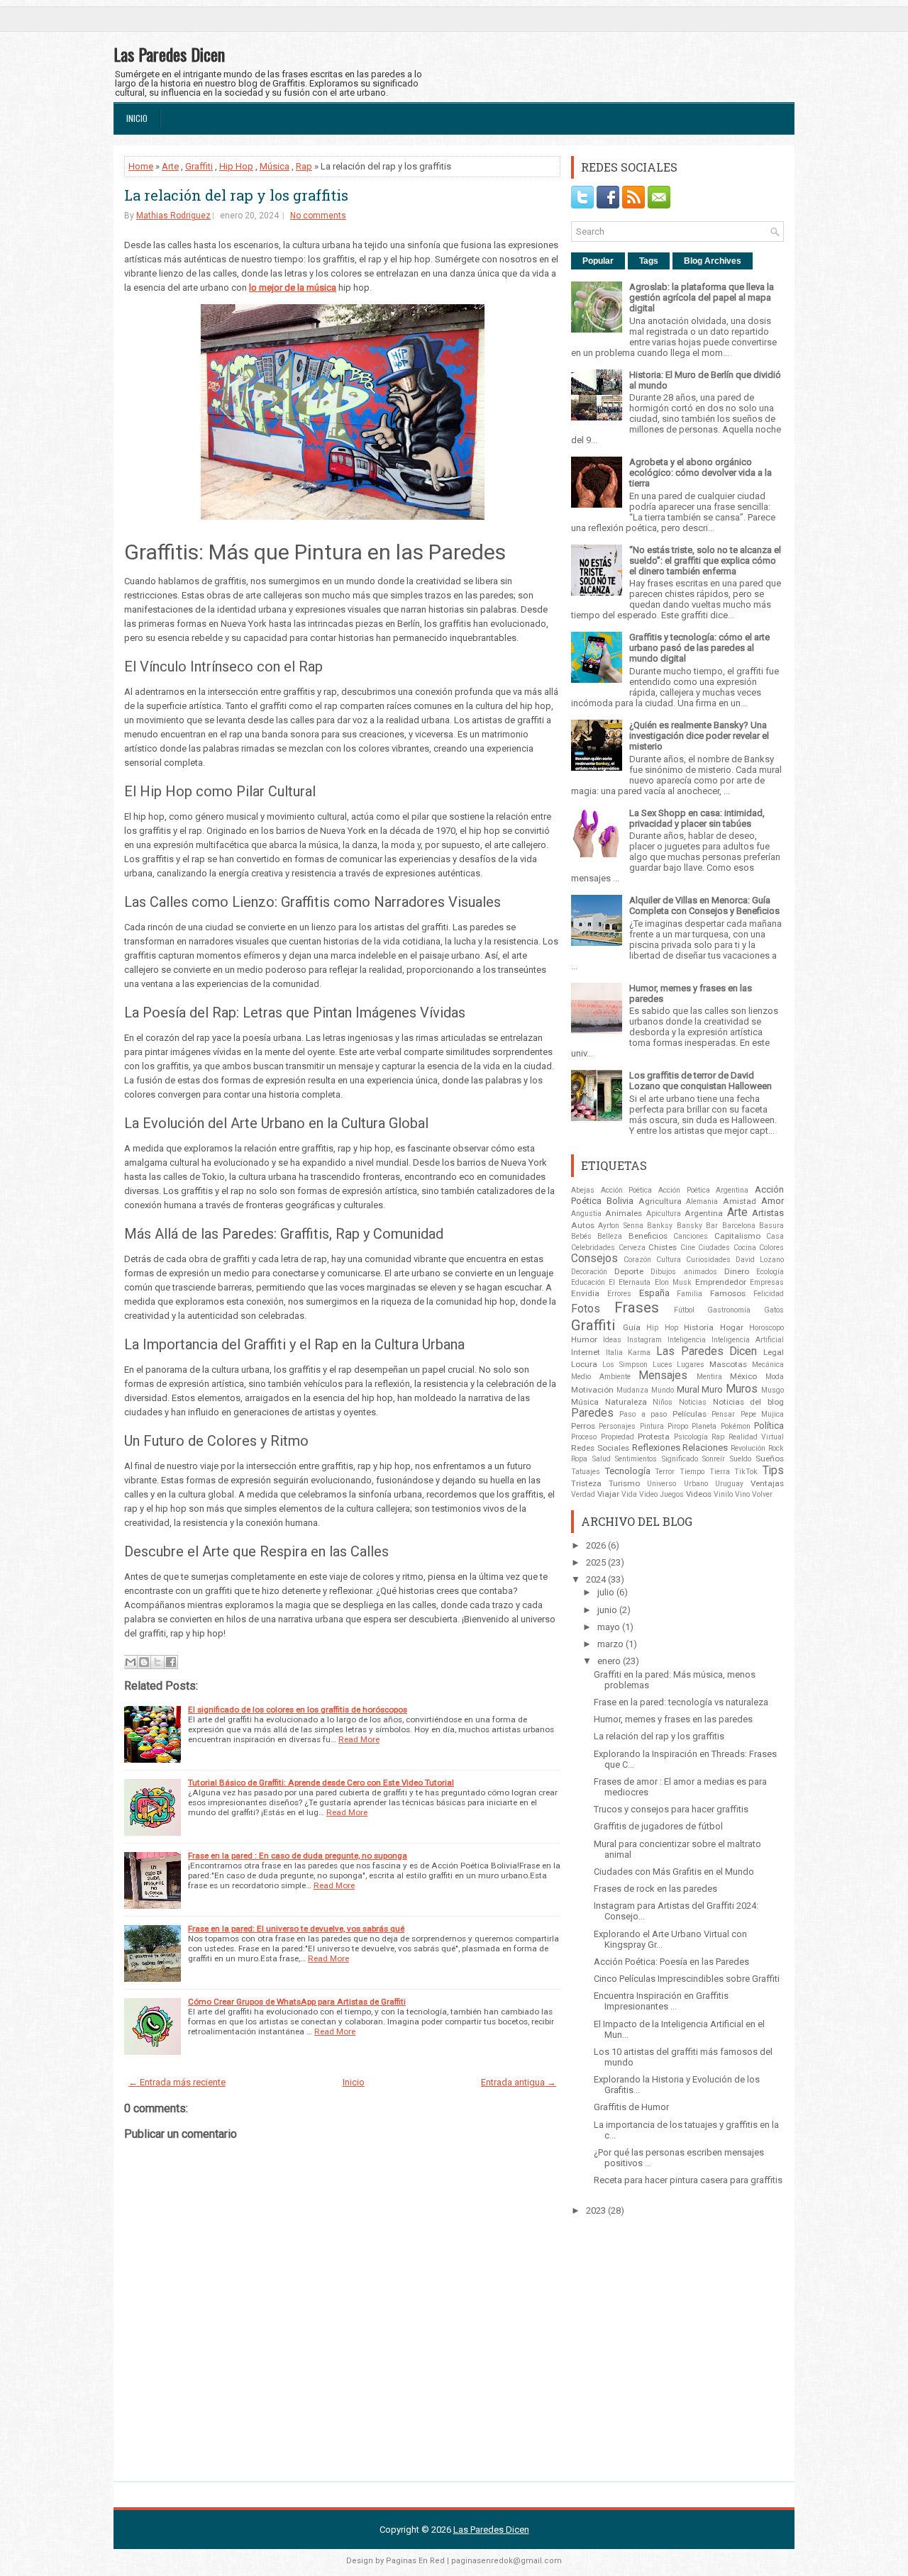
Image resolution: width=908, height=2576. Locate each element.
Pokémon (736, 1426)
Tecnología (628, 1471)
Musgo (773, 1390)
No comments (318, 216)
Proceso (584, 1437)
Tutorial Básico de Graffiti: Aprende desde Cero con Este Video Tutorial (321, 1783)
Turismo (624, 1483)
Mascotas (728, 1364)
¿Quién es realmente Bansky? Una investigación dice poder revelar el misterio (699, 736)
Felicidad (769, 1294)
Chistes (663, 1247)
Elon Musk (673, 1282)
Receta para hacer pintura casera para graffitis (688, 2180)
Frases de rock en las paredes (655, 1889)
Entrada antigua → (519, 2082)
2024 (596, 1579)
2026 (596, 1545)
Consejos (594, 1259)
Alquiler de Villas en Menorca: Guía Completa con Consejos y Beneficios (704, 905)
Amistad (740, 1201)
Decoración (589, 1272)
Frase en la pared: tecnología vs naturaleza (681, 1702)
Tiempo (692, 1472)
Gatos (774, 1310)
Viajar (608, 1494)
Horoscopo (766, 1328)
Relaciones (705, 1448)
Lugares (691, 1365)
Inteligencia (687, 1340)
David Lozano (760, 1260)
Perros (583, 1426)
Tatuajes (586, 1472)
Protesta (654, 1437)
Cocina (745, 1248)
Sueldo (741, 1459)
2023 (596, 2210)
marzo (610, 1644)
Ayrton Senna (620, 1226)
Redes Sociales (600, 1448)
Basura (771, 1226)
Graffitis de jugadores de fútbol (658, 1826)
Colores (771, 1248)
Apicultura (664, 1214)
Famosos (728, 1293)
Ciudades (714, 1248)
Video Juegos (661, 1494)
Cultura (669, 1260)
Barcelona (739, 1226)
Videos (699, 1494)
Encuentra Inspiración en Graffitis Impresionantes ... (661, 2001)
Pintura (652, 1426)
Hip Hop (236, 166)
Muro (712, 1389)
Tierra (720, 1472)
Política (769, 1426)
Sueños (770, 1459)
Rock (776, 1448)
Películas (690, 1414)
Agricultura (660, 1201)
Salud (602, 1459)
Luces (663, 1365)
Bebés (581, 1236)
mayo (609, 1627)
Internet (586, 1352)
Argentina (704, 1213)
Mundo (663, 1390)
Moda (775, 1377)
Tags (649, 261)
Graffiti (199, 166)
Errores (619, 1294)
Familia (690, 1294)
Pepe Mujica (762, 1414)
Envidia (585, 1293)
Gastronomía (729, 1310)
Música (275, 166)
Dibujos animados (683, 1272)
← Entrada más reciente (177, 2082)
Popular (598, 261)
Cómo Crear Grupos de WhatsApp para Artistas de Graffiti (297, 2002)
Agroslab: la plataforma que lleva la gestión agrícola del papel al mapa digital (702, 297)
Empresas (767, 1282)
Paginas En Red (415, 2561)
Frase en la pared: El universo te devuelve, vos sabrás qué (296, 1929)
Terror (665, 1472)
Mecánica (768, 1365)
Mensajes (663, 1376)
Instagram (644, 1340)
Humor (584, 1339)
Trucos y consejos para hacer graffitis (671, 1809)
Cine (688, 1248)
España (654, 1293)
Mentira (709, 1377)
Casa (775, 1236)
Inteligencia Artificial (748, 1340)
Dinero (737, 1271)
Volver (762, 1494)
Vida (629, 1494)
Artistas (768, 1213)
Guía (632, 1327)
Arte (170, 166)
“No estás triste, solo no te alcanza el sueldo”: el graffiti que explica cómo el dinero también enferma (705, 561)
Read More (359, 1739)
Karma (639, 1353)
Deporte (629, 1271)
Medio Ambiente (601, 1377)
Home (141, 166)
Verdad (583, 1494)
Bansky (690, 1226)
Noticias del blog (748, 1402)
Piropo (678, 1426)
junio (607, 1610)
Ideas (612, 1340)
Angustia (586, 1214)
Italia (614, 1353)
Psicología (691, 1437)
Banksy (660, 1226)
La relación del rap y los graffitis (236, 195)
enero (609, 1661)
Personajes (617, 1426)
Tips (773, 1471)
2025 (596, 1562)
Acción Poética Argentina (703, 1190)
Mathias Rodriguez (173, 216)
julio (606, 1592)
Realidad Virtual (757, 1437)
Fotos (586, 1309)
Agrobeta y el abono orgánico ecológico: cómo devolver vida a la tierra (701, 473)
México (743, 1376)
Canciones (691, 1236)
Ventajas (767, 1483)
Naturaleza (626, 1402)
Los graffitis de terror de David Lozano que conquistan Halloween (701, 1081)
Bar (712, 1226)
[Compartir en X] (157, 1662)
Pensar (723, 1414)
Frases (637, 1307)
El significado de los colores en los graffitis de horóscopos (298, 1710)
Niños (663, 1402)
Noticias (693, 1402)
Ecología (770, 1272)
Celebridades (593, 1248)
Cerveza (632, 1248)
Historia (699, 1327)
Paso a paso (643, 1414)
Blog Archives (713, 261)
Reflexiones (656, 1448)
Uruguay (729, 1484)
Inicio (137, 118)
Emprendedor (721, 1282)
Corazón (637, 1260)
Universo (661, 1484)
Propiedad (618, 1437)
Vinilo (723, 1494)
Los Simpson (625, 1365)
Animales (624, 1213)
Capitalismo (737, 1236)
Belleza (610, 1236)
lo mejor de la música (293, 288)
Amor (773, 1201)
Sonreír (714, 1459)
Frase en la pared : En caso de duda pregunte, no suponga (298, 1856)
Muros (742, 1389)
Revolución (748, 1448)
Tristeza (586, 1483)
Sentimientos (636, 1459)
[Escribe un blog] (144, 1662)
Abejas (583, 1190)
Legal (774, 1352)
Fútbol (684, 1310)
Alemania (702, 1201)
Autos (583, 1225)
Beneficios (648, 1236)
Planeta (704, 1426)
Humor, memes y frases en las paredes (673, 1719)
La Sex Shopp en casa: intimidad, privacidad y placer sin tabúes (697, 818)
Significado (680, 1459)
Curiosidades (708, 1260)
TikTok (746, 1472)
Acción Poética (627, 1190)
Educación (588, 1282)
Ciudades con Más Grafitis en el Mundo (674, 1872)
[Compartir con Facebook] (171, 1662)
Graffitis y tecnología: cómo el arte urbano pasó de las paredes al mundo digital (699, 648)
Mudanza (632, 1390)
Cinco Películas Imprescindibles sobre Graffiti (687, 1979)
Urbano (696, 1484)
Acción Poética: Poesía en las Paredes (671, 1962)
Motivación (592, 1390)
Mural (688, 1389)
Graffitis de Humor (631, 2107)
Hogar (732, 1327)
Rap (304, 166)
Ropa (579, 1459)
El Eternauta (630, 1282)
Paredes (592, 1413)
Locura (584, 1364)
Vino (742, 1494)
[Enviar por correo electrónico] (131, 1662)
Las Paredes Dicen (169, 54)
